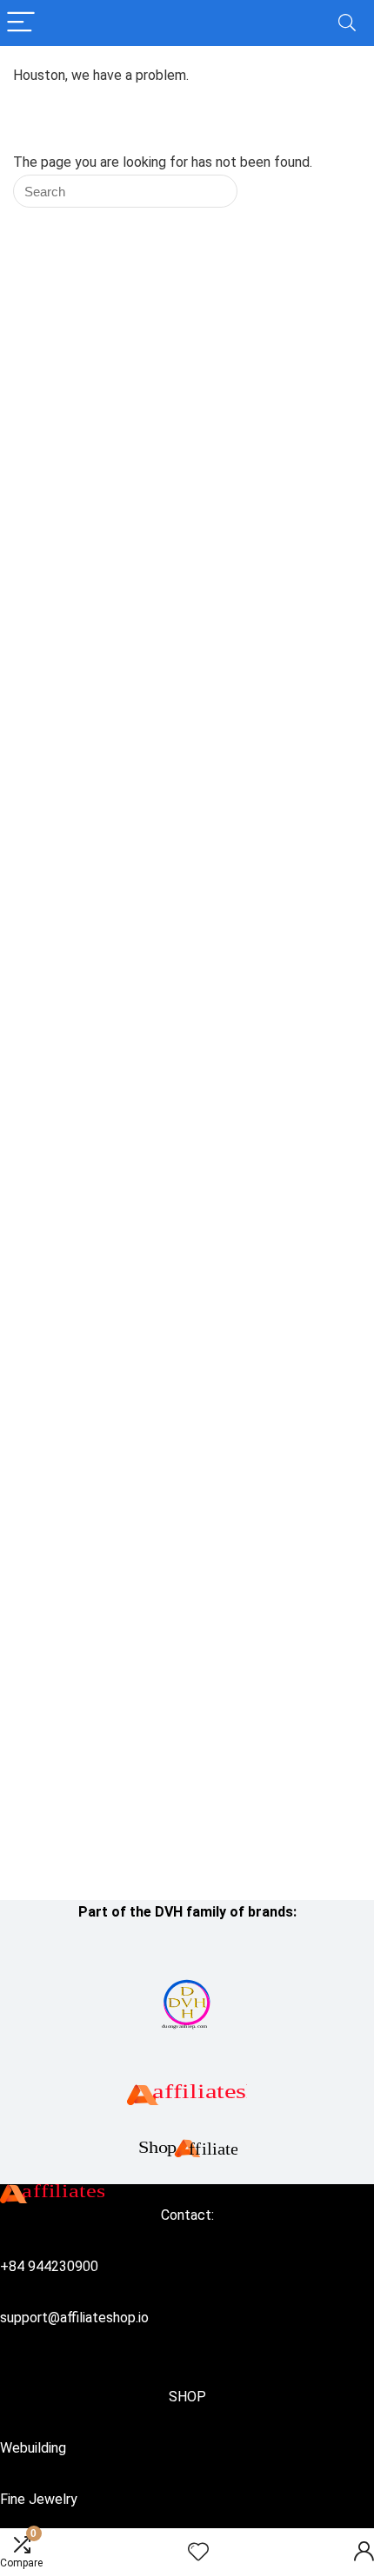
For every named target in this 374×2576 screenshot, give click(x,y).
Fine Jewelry (39, 2499)
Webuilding (33, 2448)
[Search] (347, 23)
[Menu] (21, 23)
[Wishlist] (198, 2553)
